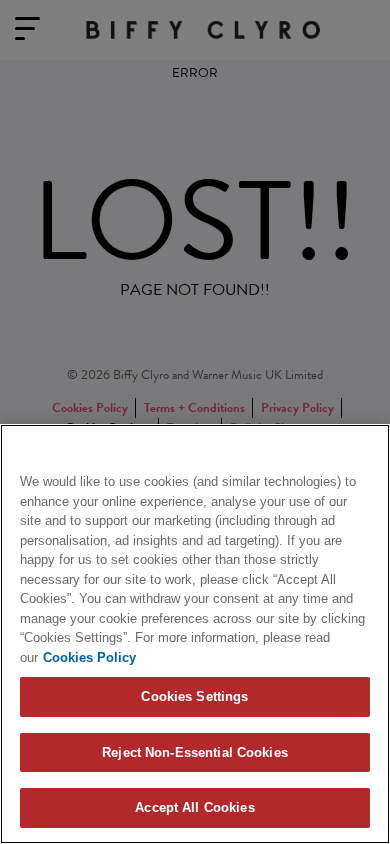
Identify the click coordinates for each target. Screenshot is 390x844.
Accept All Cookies (194, 807)
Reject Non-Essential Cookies (195, 752)
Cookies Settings (194, 696)
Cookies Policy (89, 657)
